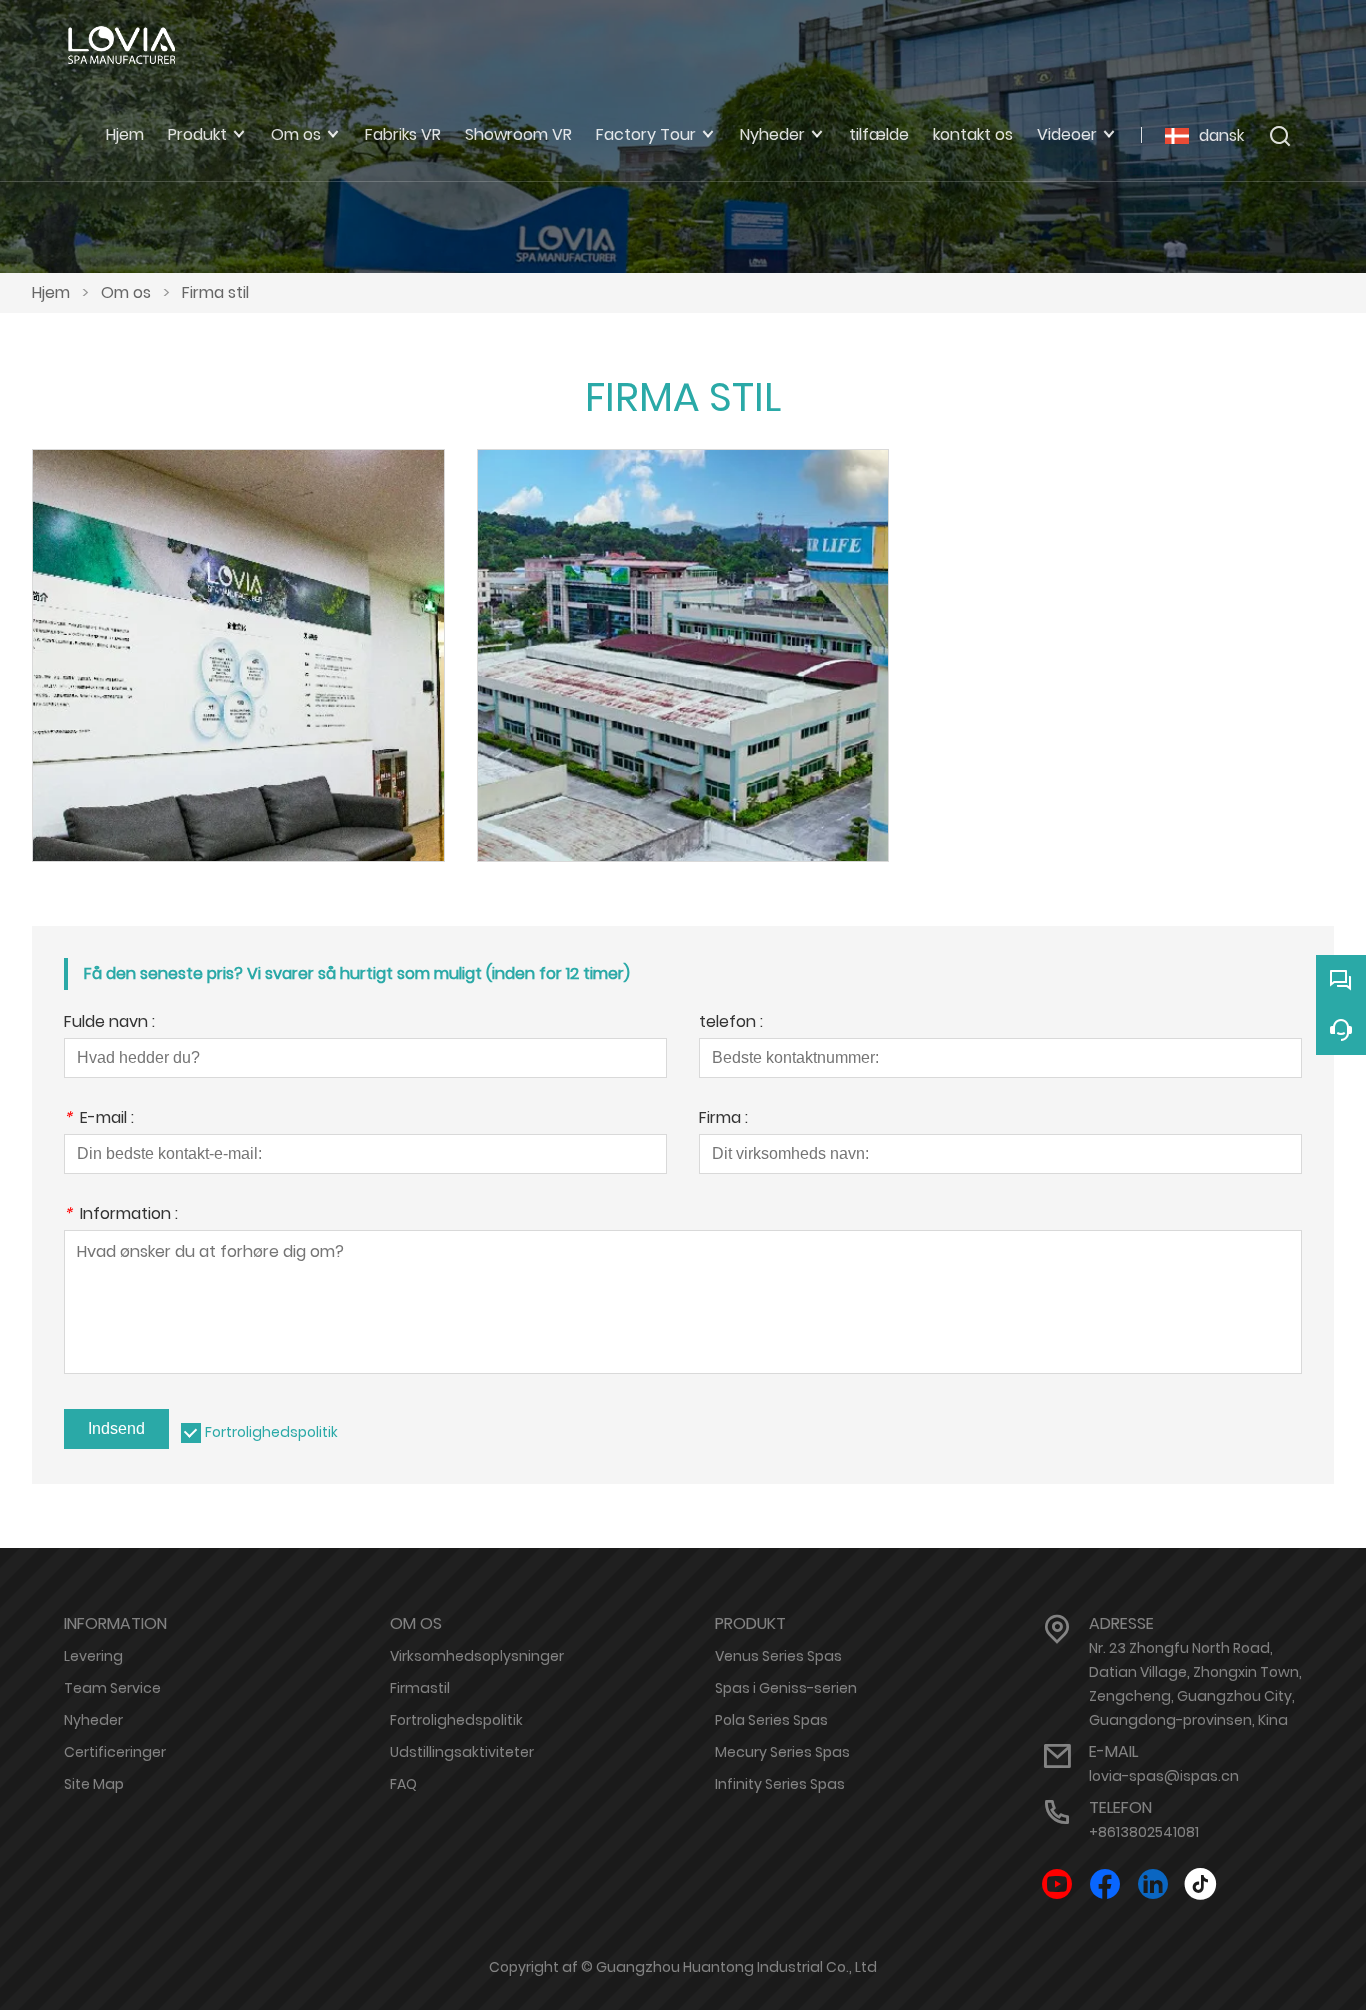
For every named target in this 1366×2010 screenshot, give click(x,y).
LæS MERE (238, 678)
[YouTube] (1057, 1884)
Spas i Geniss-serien (786, 1688)
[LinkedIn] (1153, 1884)
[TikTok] (1201, 1884)
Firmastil (420, 1688)
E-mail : (99, 1119)
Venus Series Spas (778, 1656)
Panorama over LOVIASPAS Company (683, 628)
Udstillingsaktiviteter (462, 1752)
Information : (121, 1215)
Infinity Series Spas (780, 1784)
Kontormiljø (238, 628)
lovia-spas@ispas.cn (1164, 1776)
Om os (126, 292)
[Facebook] (1105, 1884)
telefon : (731, 1023)
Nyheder (93, 1720)
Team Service (112, 1688)
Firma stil (215, 292)
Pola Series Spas (771, 1720)
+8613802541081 (1144, 1832)
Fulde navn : (109, 1023)
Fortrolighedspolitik (271, 1432)
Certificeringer (115, 1752)
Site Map (94, 1784)
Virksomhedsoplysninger (477, 1656)
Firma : (723, 1119)
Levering (93, 1656)
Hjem (51, 292)
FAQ (403, 1784)
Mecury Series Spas (782, 1752)
